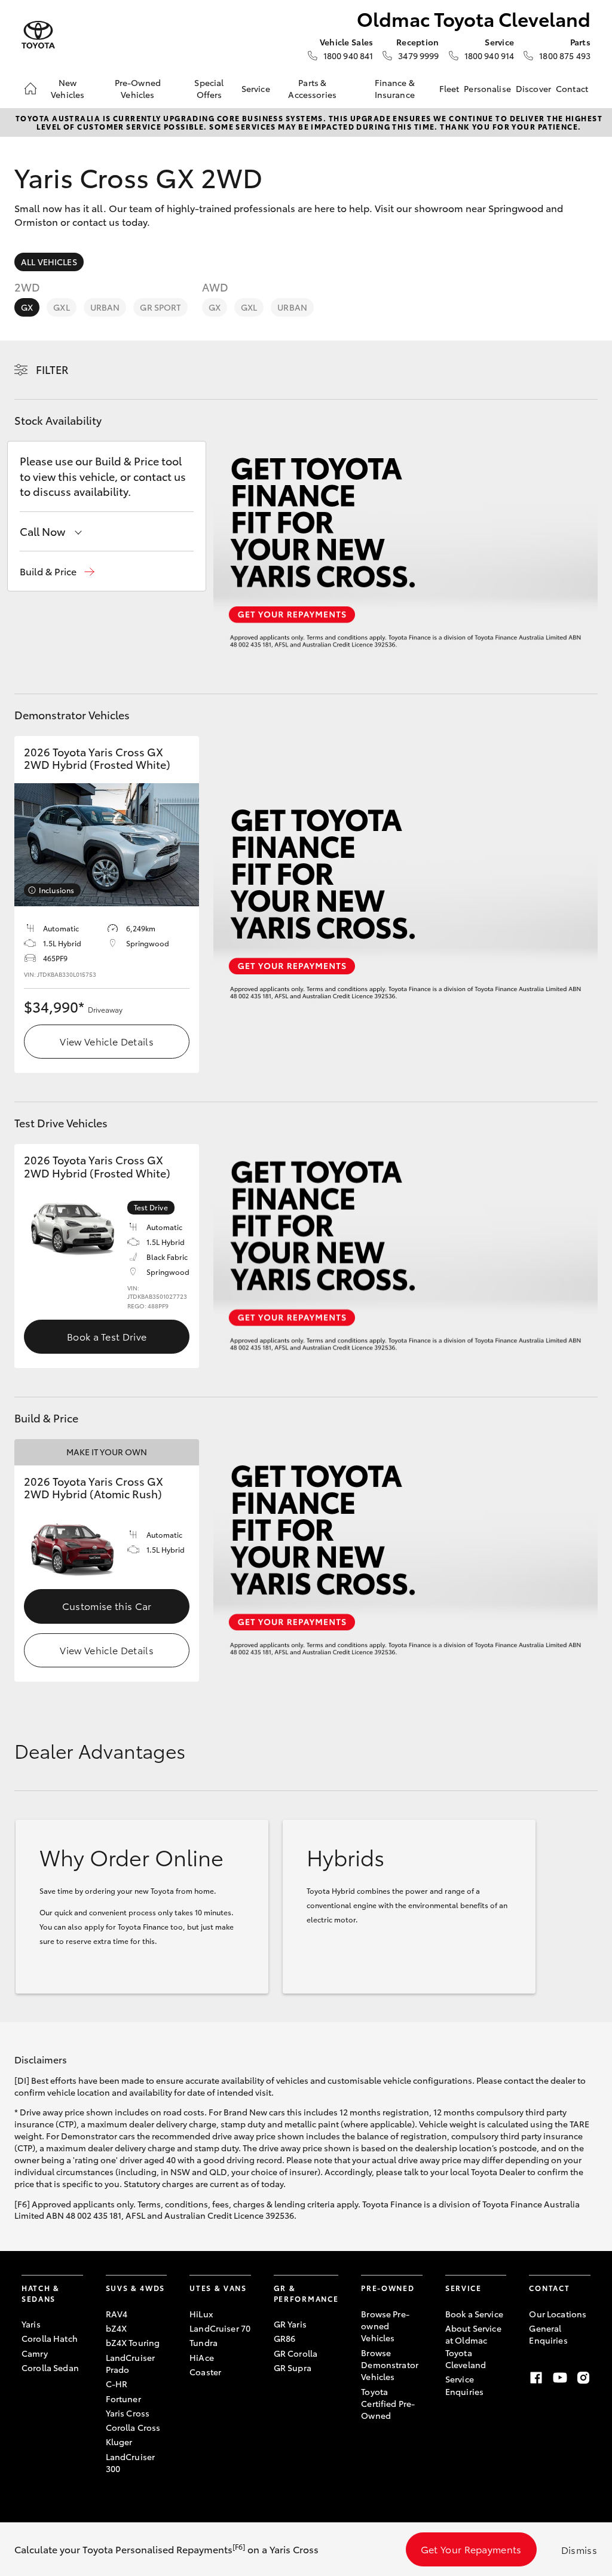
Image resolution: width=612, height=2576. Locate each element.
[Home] (30, 88)
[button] (57, 571)
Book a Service (474, 2314)
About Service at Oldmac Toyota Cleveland (473, 2346)
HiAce (202, 2357)
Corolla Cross (133, 2427)
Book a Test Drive (107, 1336)
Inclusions (56, 890)
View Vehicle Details (106, 1041)
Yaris (31, 2324)
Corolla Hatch (50, 2338)
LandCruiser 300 (131, 2462)
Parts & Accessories (312, 88)
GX (27, 307)
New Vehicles (68, 88)
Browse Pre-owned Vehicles (385, 2326)
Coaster (205, 2372)
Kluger (119, 2442)
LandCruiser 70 (220, 2328)
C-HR (117, 2384)
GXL (61, 307)
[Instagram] (583, 2378)
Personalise (487, 88)
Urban (105, 307)
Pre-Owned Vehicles (138, 88)
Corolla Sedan (50, 2368)
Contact (572, 88)
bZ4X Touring (133, 2342)
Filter (52, 369)
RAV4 (117, 2314)
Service (256, 88)
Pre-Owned (388, 2288)
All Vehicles (49, 262)
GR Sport (160, 307)
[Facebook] (536, 2378)
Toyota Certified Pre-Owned (388, 2404)
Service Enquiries (464, 2385)
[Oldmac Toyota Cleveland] (38, 35)
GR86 (285, 2338)
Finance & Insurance (395, 88)
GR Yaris (290, 2324)
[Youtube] (560, 2378)
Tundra (204, 2342)
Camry (35, 2353)
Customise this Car (107, 1606)
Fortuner (123, 2399)
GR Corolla (296, 2353)
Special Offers (209, 88)
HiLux (201, 2314)
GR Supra (293, 2368)
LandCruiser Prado (131, 2363)
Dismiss (579, 2549)
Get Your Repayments (471, 2549)
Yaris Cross (128, 2413)
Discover (533, 88)
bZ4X (117, 2328)
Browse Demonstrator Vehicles (390, 2365)
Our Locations (558, 2314)
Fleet (449, 88)
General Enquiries (548, 2334)
